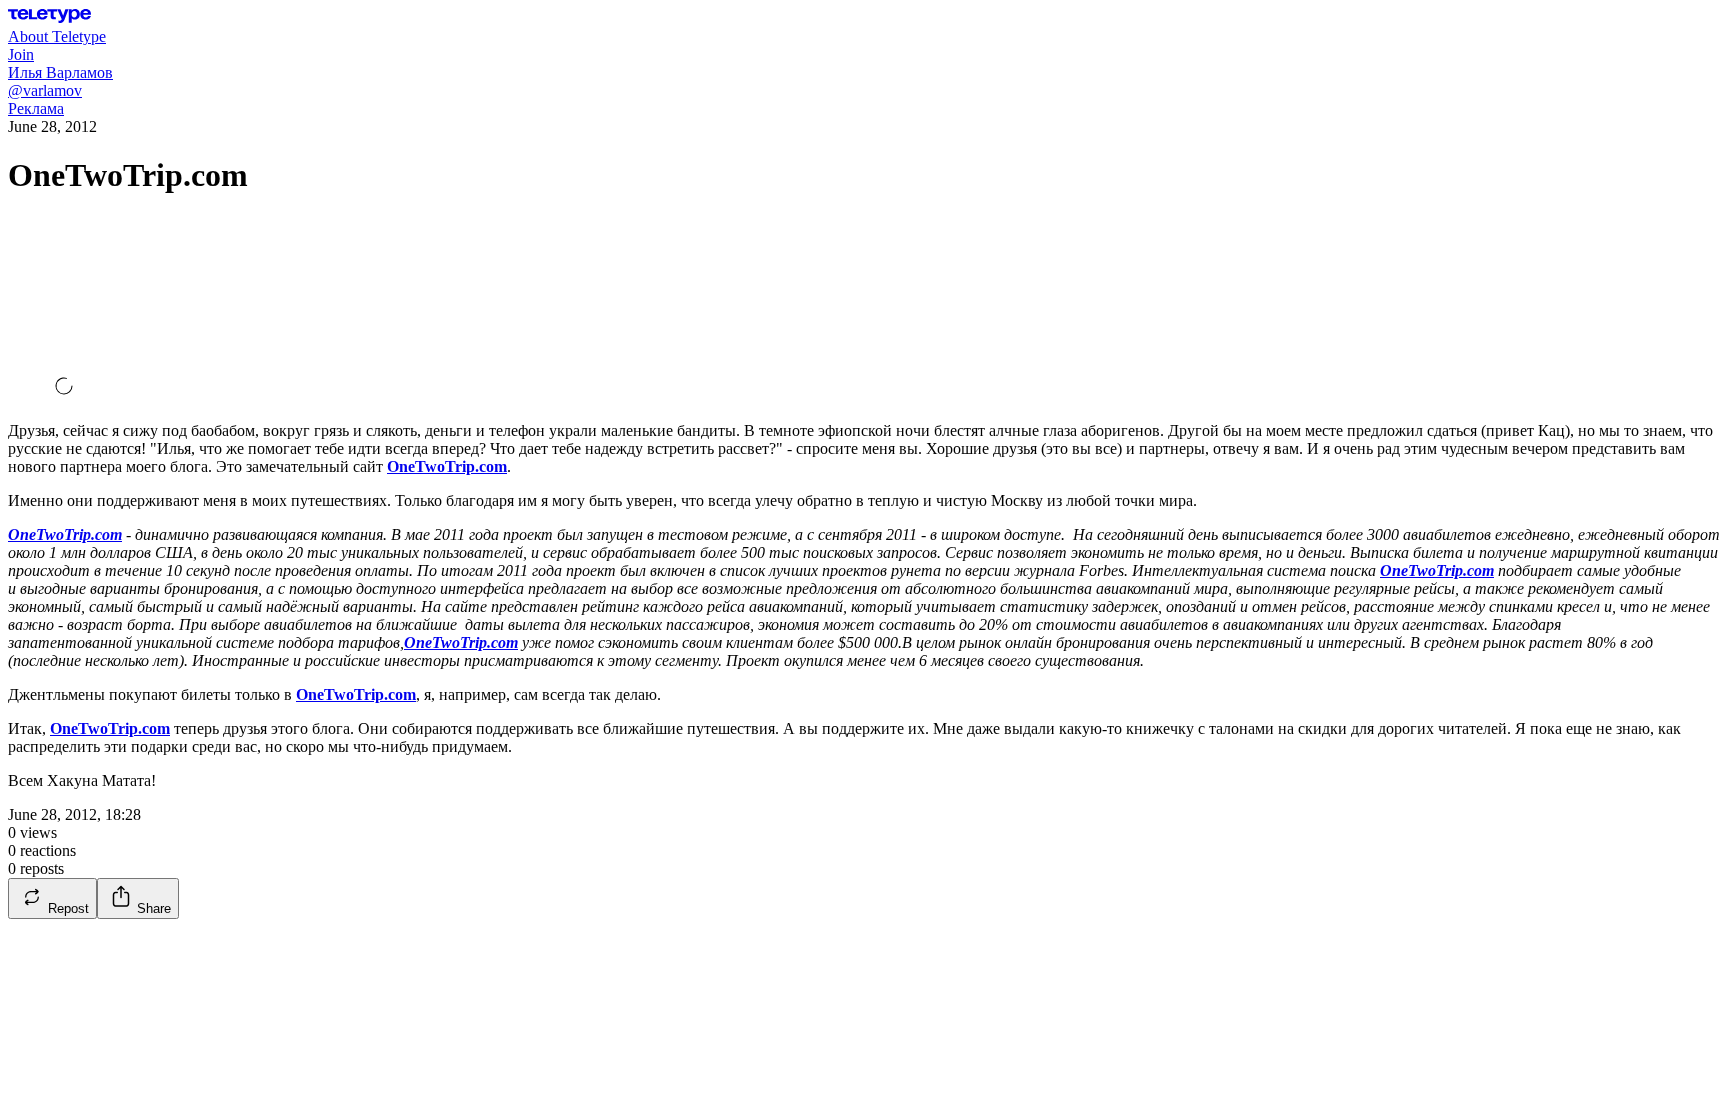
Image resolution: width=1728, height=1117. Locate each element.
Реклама (36, 108)
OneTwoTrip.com (447, 466)
